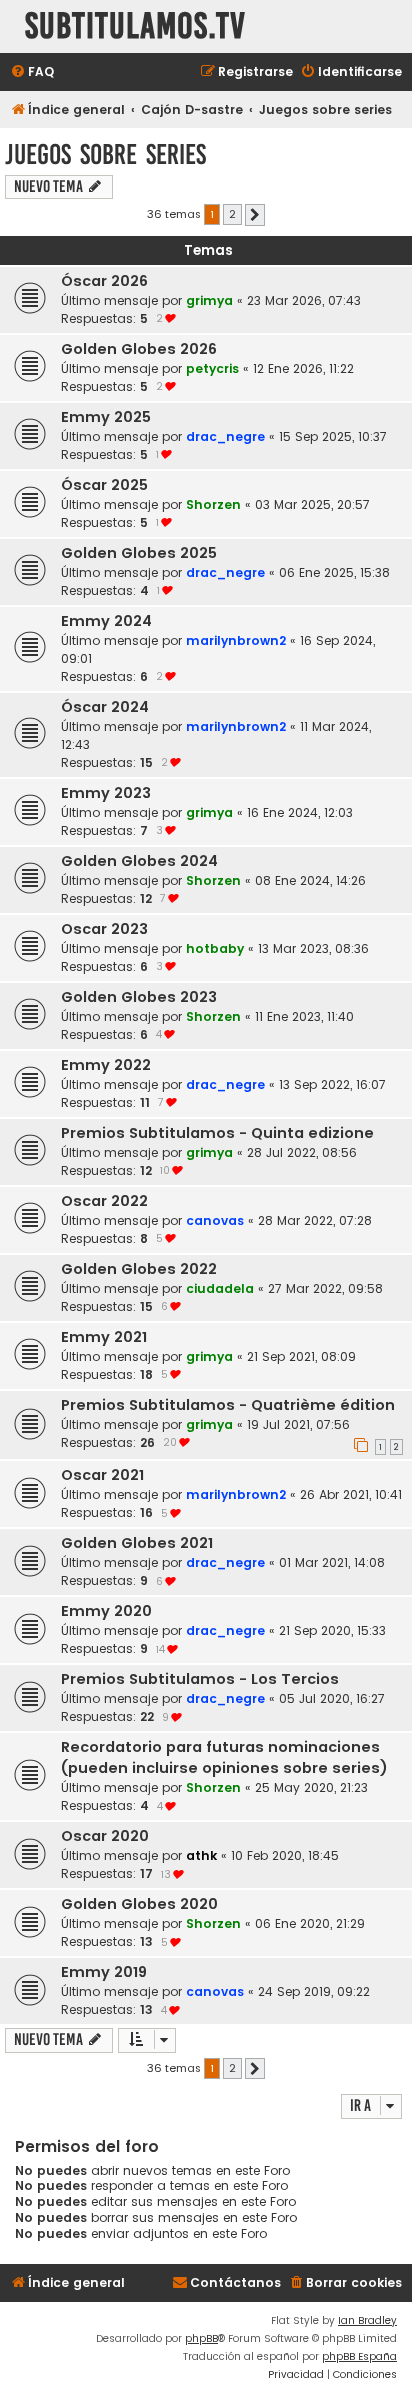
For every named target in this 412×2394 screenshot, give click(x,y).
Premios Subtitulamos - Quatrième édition (228, 1405)
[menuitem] (32, 72)
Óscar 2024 (105, 707)
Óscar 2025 (104, 485)
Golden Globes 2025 (139, 553)
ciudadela (220, 1288)
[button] (255, 215)
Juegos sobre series (105, 154)
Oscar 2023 (104, 929)
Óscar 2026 (104, 281)
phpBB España (359, 2356)
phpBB (201, 2338)
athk (201, 1855)
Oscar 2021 (102, 1475)
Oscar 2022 (104, 1201)
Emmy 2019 (104, 1972)
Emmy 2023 (106, 793)
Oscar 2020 (105, 1836)
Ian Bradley (367, 2320)
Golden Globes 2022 (139, 1269)
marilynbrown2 (236, 640)
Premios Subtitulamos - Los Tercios (200, 1679)
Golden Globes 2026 (139, 349)
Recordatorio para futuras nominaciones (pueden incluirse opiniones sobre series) (224, 1757)
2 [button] (232, 214)
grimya (209, 300)
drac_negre (225, 436)
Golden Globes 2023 (139, 997)
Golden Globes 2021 (137, 1543)
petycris (212, 368)
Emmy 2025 (106, 417)
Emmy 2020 (106, 1611)
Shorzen (213, 504)
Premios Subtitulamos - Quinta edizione (217, 1133)
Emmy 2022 (106, 1065)
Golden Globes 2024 (139, 861)
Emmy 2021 (104, 1337)
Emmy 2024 (106, 621)
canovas (215, 1220)
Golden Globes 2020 (139, 1904)
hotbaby (215, 948)
